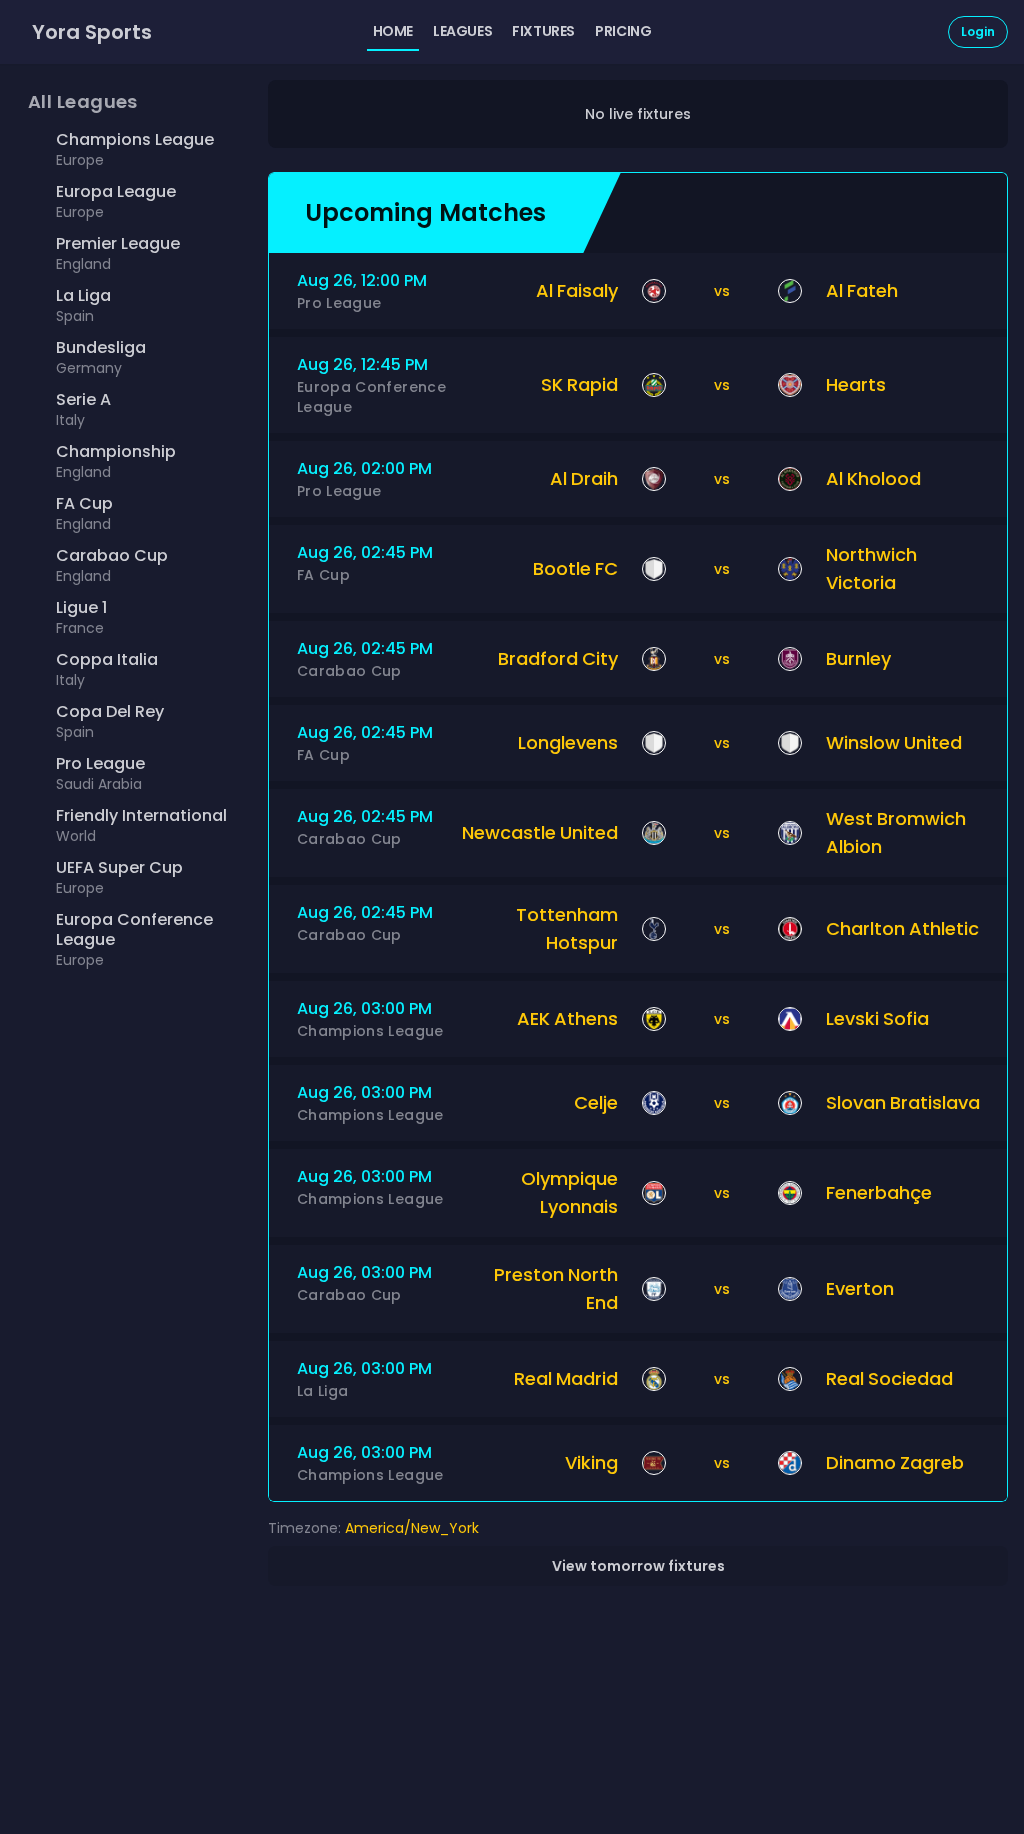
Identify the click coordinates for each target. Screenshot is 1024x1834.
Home (393, 31)
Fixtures (543, 31)
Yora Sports (92, 32)
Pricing (623, 31)
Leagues (462, 31)
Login (978, 31)
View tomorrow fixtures (638, 1566)
